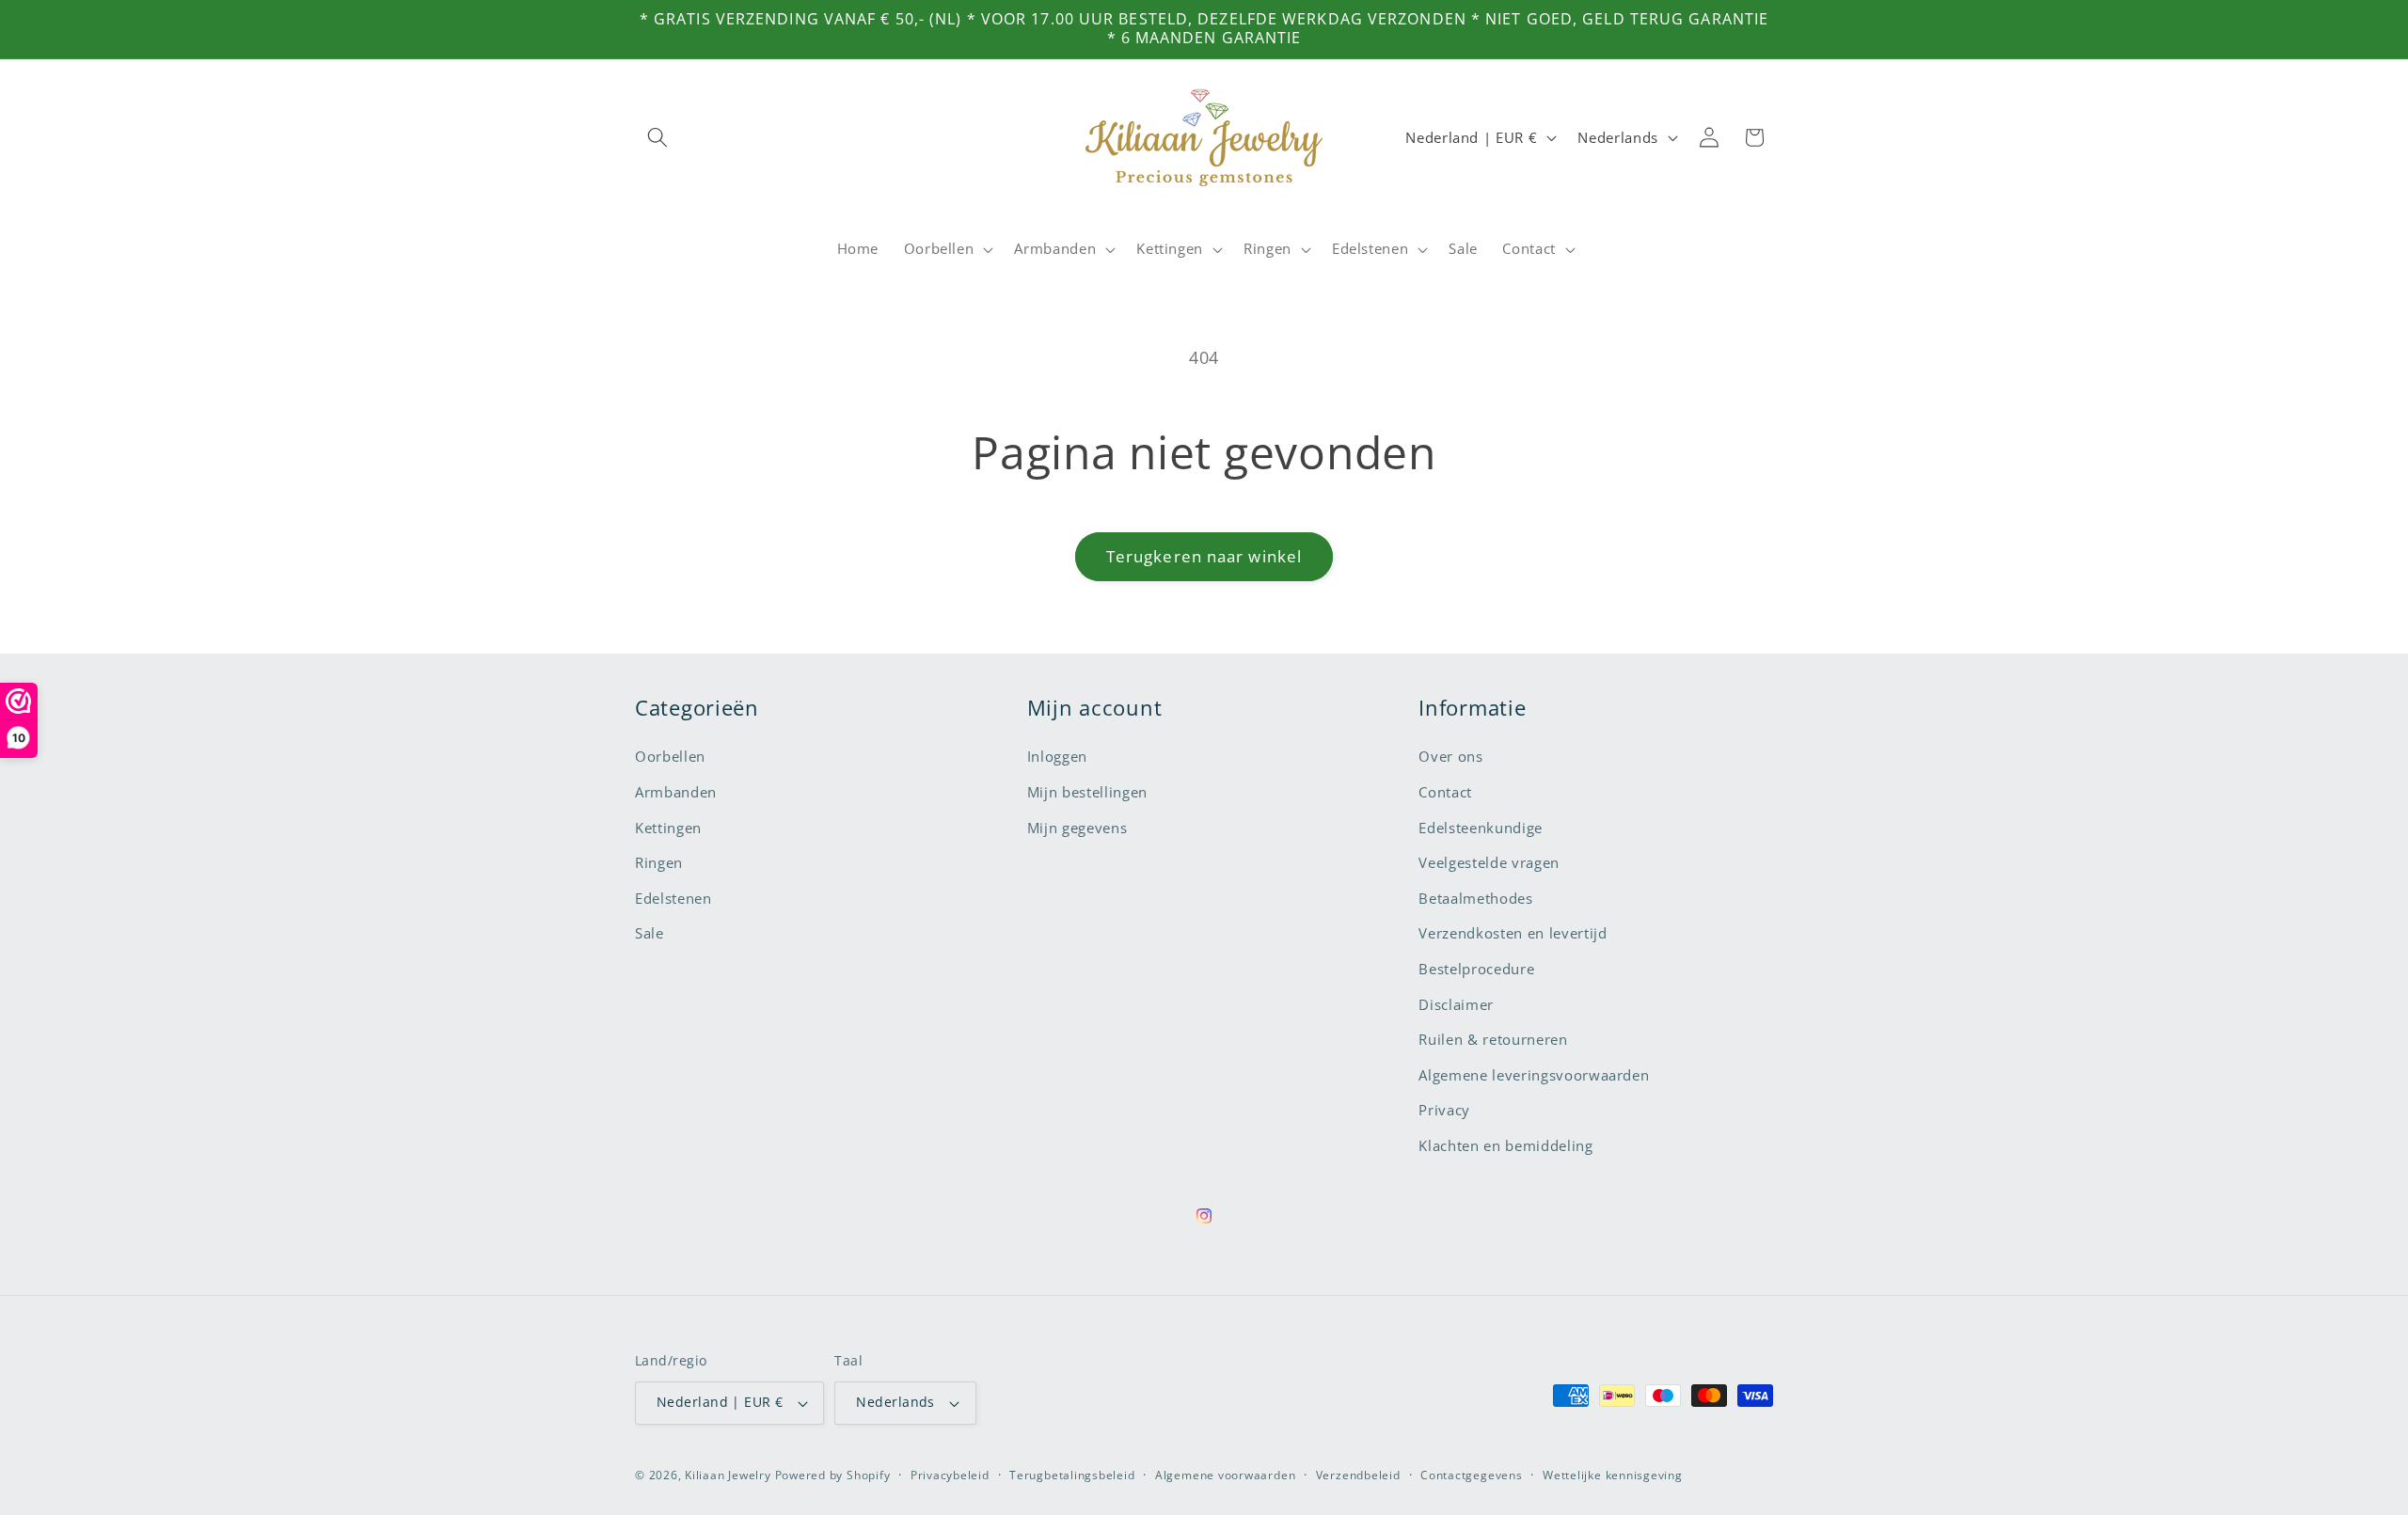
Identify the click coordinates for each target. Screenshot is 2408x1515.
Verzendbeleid (1358, 1475)
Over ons (1450, 757)
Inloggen (1057, 757)
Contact (1445, 792)
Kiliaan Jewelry (728, 1475)
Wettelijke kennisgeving (1613, 1475)
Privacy (1444, 1110)
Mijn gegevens (1077, 828)
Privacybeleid (950, 1475)
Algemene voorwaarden (1225, 1475)
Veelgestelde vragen (1489, 863)
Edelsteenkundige (1481, 828)
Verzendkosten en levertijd (1513, 933)
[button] (657, 137)
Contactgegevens (1472, 1475)
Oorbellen (670, 757)
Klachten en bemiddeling (1505, 1146)
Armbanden (676, 792)
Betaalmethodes (1475, 899)
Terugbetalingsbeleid (1072, 1475)
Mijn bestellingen (1087, 792)
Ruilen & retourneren (1493, 1040)
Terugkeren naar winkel (1204, 556)
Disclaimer (1456, 1005)
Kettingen (668, 828)
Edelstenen (673, 899)
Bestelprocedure (1476, 969)
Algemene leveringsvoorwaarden (1534, 1075)
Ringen (659, 863)
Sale (650, 933)
